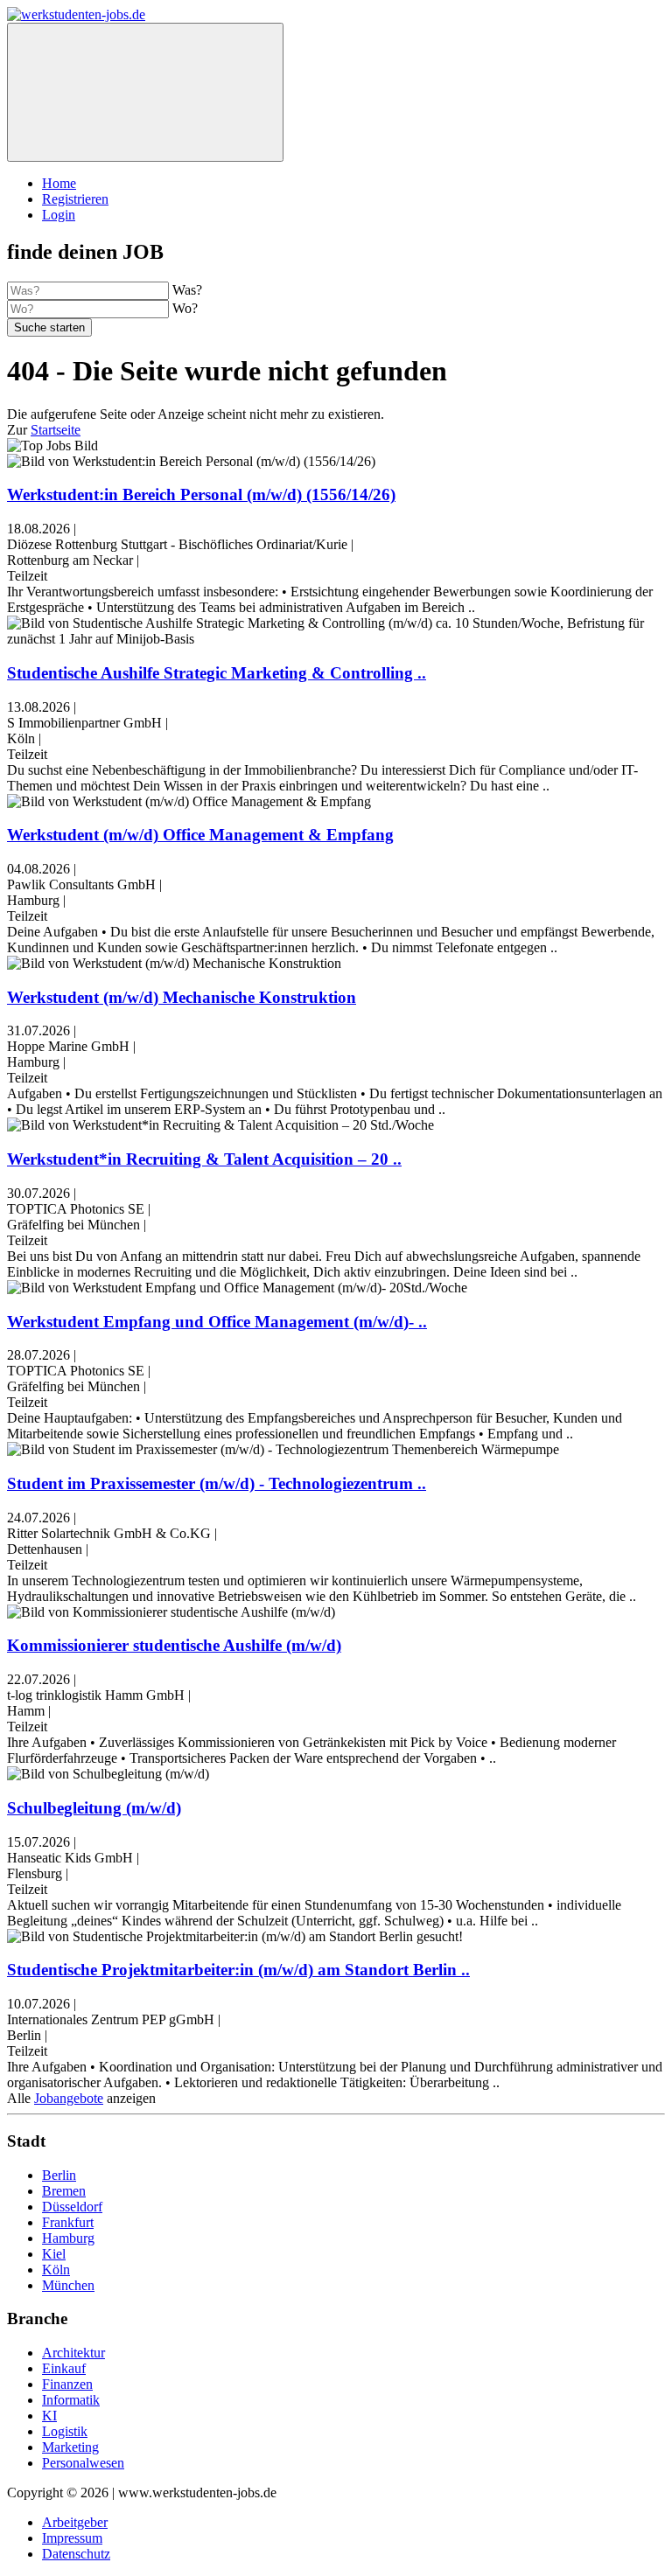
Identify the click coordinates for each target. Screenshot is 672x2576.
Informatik (71, 2400)
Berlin (59, 2175)
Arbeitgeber (75, 2522)
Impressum (72, 2538)
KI (49, 2416)
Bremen (64, 2191)
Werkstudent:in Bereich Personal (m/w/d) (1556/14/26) (201, 494)
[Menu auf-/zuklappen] (145, 92)
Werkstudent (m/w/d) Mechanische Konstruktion (182, 997)
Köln (56, 2270)
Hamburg (68, 2238)
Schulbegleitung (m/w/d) (94, 1808)
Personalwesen (83, 2463)
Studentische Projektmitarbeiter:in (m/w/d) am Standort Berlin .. (238, 1970)
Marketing (70, 2447)
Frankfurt (68, 2222)
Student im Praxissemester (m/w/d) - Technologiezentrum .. (217, 1483)
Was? (187, 290)
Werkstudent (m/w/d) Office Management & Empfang (200, 835)
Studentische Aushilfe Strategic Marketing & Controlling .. (217, 673)
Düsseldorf (72, 2207)
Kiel (54, 2254)
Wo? (185, 308)
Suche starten (49, 327)
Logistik (65, 2431)
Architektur (73, 2353)
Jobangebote (69, 2098)
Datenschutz (76, 2554)
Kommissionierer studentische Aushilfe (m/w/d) (174, 1645)
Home (59, 183)
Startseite (56, 430)
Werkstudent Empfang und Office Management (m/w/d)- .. (217, 1322)
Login (59, 215)
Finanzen (67, 2384)
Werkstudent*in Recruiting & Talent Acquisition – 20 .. (204, 1159)
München (68, 2285)
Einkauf (64, 2368)
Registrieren (75, 199)
